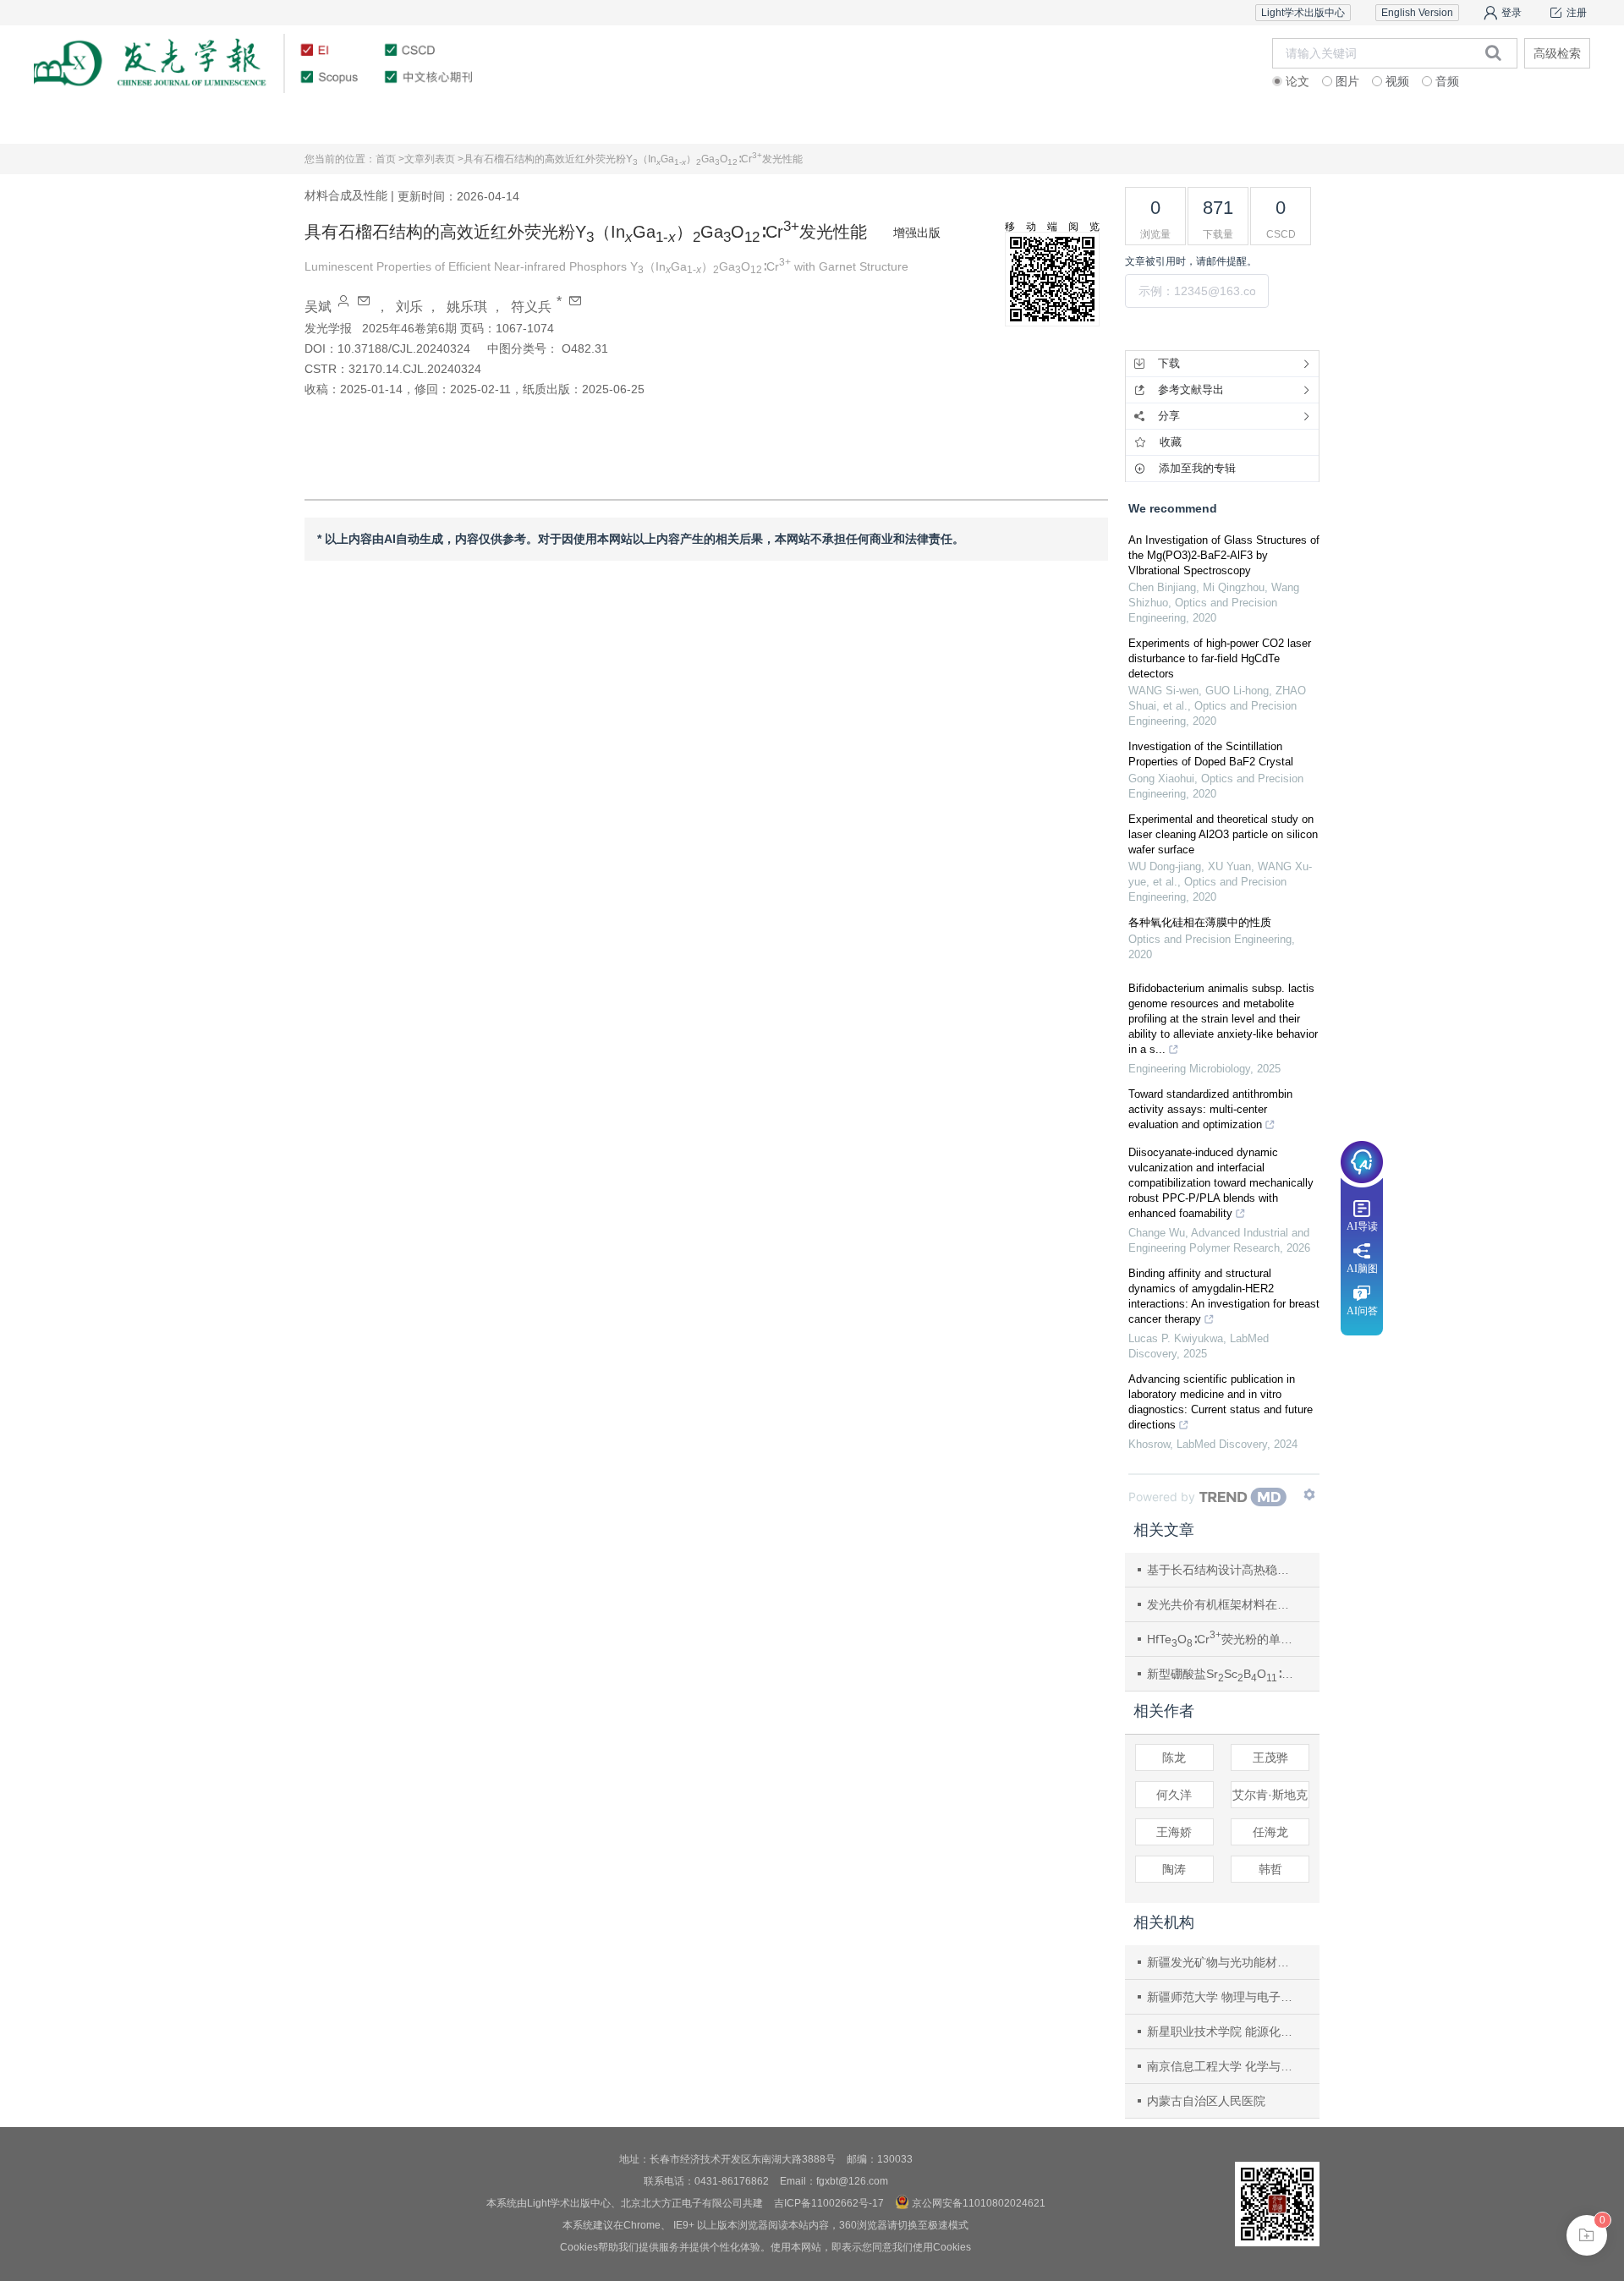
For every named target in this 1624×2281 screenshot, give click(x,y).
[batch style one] (1587, 2235)
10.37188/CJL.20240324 (404, 348)
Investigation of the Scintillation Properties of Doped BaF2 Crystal (1211, 754)
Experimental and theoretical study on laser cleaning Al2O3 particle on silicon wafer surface (1223, 834)
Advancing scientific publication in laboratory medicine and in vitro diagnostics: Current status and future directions (1221, 1402)
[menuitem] (145, 123)
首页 (145, 122)
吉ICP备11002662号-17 (829, 2203)
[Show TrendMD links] (1309, 1494)
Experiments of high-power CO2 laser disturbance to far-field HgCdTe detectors (1220, 658)
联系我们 (1479, 122)
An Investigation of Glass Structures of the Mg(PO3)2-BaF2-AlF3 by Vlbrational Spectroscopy (1224, 555)
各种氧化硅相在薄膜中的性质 (1200, 922)
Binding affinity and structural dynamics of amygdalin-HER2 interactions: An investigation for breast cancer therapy (1224, 1296)
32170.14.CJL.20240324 (415, 369)
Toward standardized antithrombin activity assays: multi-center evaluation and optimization (1210, 1109)
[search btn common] (1493, 52)
